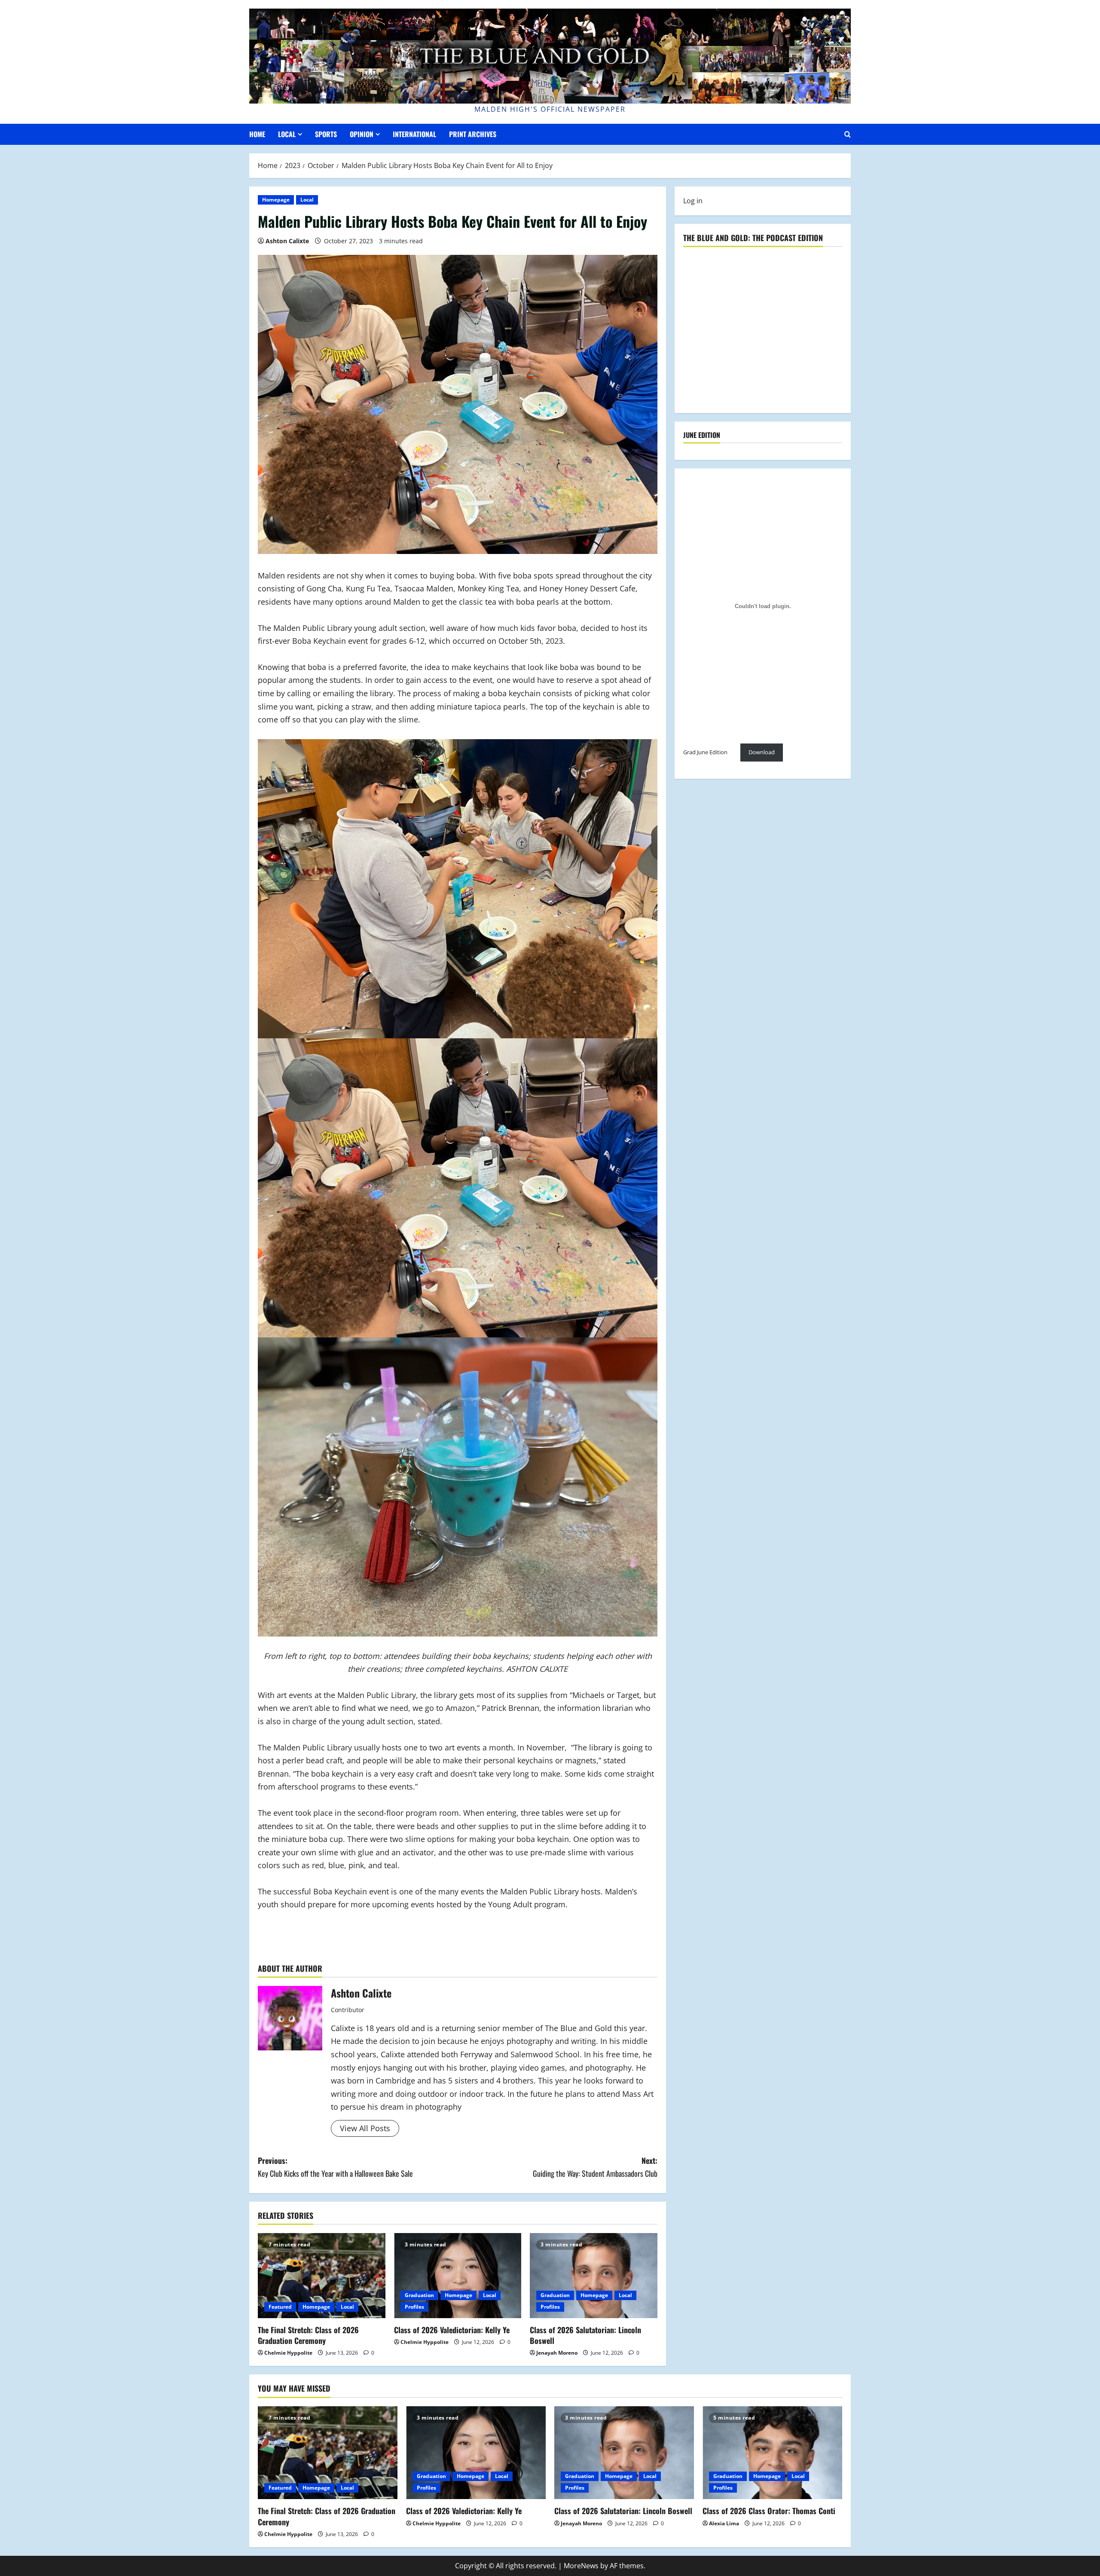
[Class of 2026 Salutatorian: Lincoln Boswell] (594, 2276)
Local (287, 134)
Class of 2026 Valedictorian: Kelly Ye (452, 2330)
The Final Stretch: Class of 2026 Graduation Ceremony (308, 2335)
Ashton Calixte (287, 241)
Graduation (419, 2295)
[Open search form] (848, 134)
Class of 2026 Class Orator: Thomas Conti (769, 2511)
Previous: (335, 2167)
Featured (280, 2307)
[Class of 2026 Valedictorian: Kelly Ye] (458, 2276)
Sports (326, 134)
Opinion (362, 134)
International (414, 134)
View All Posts (365, 2128)
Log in (693, 201)
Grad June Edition (705, 753)
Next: (595, 2167)
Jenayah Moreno (557, 2353)
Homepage (276, 200)
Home (257, 134)
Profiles (414, 2307)
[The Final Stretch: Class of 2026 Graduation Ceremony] (322, 2276)
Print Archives (473, 134)
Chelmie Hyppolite (288, 2353)
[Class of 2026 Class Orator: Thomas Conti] (772, 2453)
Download (762, 753)
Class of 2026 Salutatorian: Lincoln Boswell (585, 2335)
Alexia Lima (724, 2523)
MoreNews (581, 2566)
